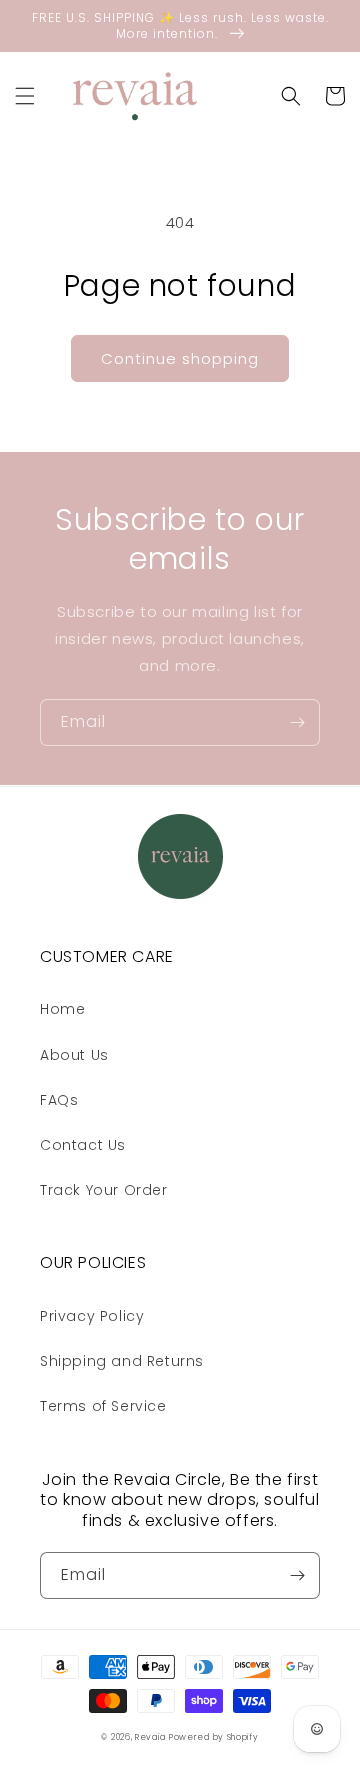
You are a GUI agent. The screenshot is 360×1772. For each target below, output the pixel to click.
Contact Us (83, 1145)
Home (62, 1009)
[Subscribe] (297, 722)
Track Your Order (104, 1190)
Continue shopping (180, 358)
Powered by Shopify (214, 1737)
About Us (74, 1055)
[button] (25, 96)
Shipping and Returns (122, 1361)
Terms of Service (103, 1406)
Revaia (150, 1737)
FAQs (59, 1100)
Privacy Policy (92, 1316)
